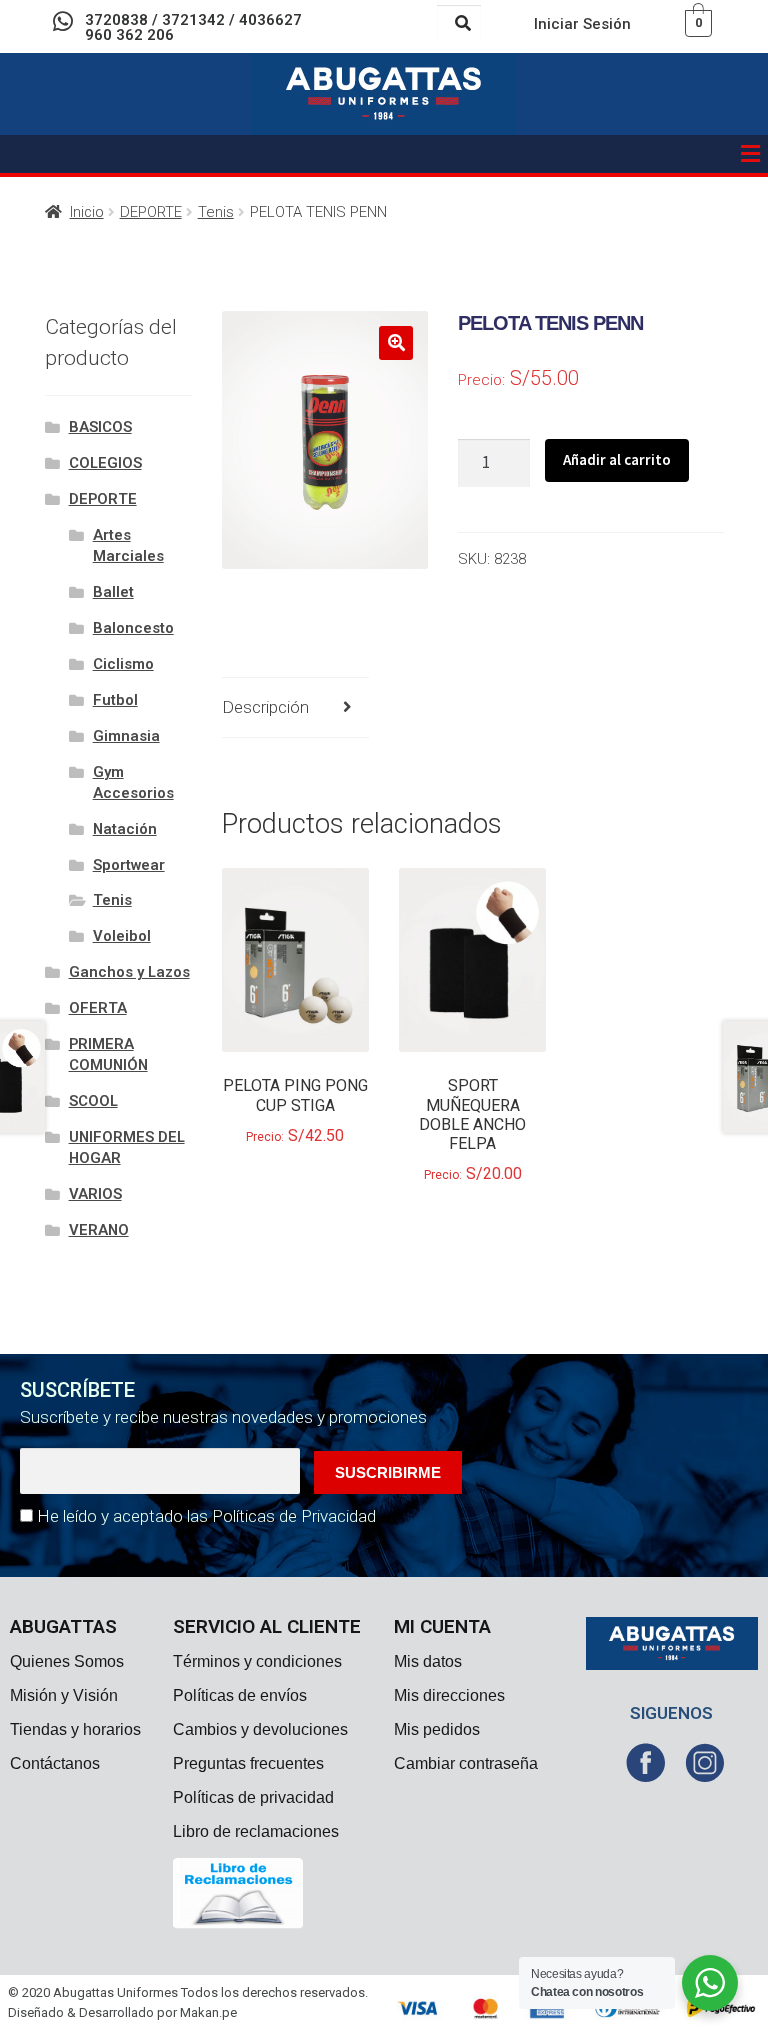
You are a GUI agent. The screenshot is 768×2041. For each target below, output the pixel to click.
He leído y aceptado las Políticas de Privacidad (206, 1516)
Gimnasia (126, 736)
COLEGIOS (105, 463)
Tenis (216, 212)
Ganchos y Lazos (129, 972)
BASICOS (100, 427)
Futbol (115, 700)
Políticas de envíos (240, 1695)
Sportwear (129, 865)
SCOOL (93, 1101)
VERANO (99, 1230)
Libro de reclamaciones (256, 1831)
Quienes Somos (67, 1661)
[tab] (296, 708)
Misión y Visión (64, 1695)
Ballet (113, 592)
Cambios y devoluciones (260, 1729)
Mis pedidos (437, 1729)
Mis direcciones (449, 1695)
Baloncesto (133, 628)
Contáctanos (55, 1763)
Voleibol (122, 936)
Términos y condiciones (257, 1661)
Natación (125, 829)
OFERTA (98, 1008)
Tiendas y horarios (75, 1729)
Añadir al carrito (617, 459)
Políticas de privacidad (253, 1797)
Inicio (87, 212)
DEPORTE (151, 212)
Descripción (265, 707)
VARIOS (95, 1194)
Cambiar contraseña (466, 1763)
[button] (751, 154)
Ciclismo (123, 664)
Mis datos (428, 1661)
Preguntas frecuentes (248, 1763)
